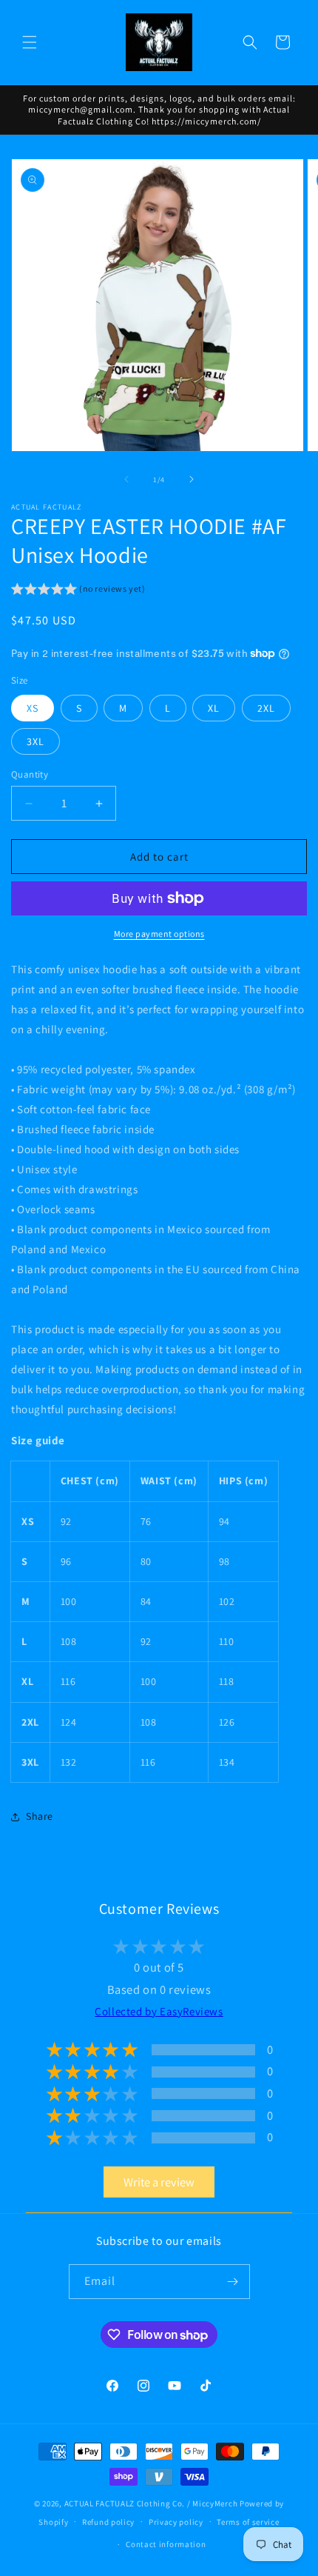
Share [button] (40, 1816)
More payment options (159, 934)
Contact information (166, 2544)
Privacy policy (176, 2522)
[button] (30, 42)
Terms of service (248, 2522)
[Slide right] (192, 479)
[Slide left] (126, 479)
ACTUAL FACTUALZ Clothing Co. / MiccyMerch (151, 2503)
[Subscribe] (233, 2282)
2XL (266, 708)
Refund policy (108, 2522)
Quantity (30, 774)
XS (33, 708)
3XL (35, 741)
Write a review (159, 2182)
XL (214, 708)
